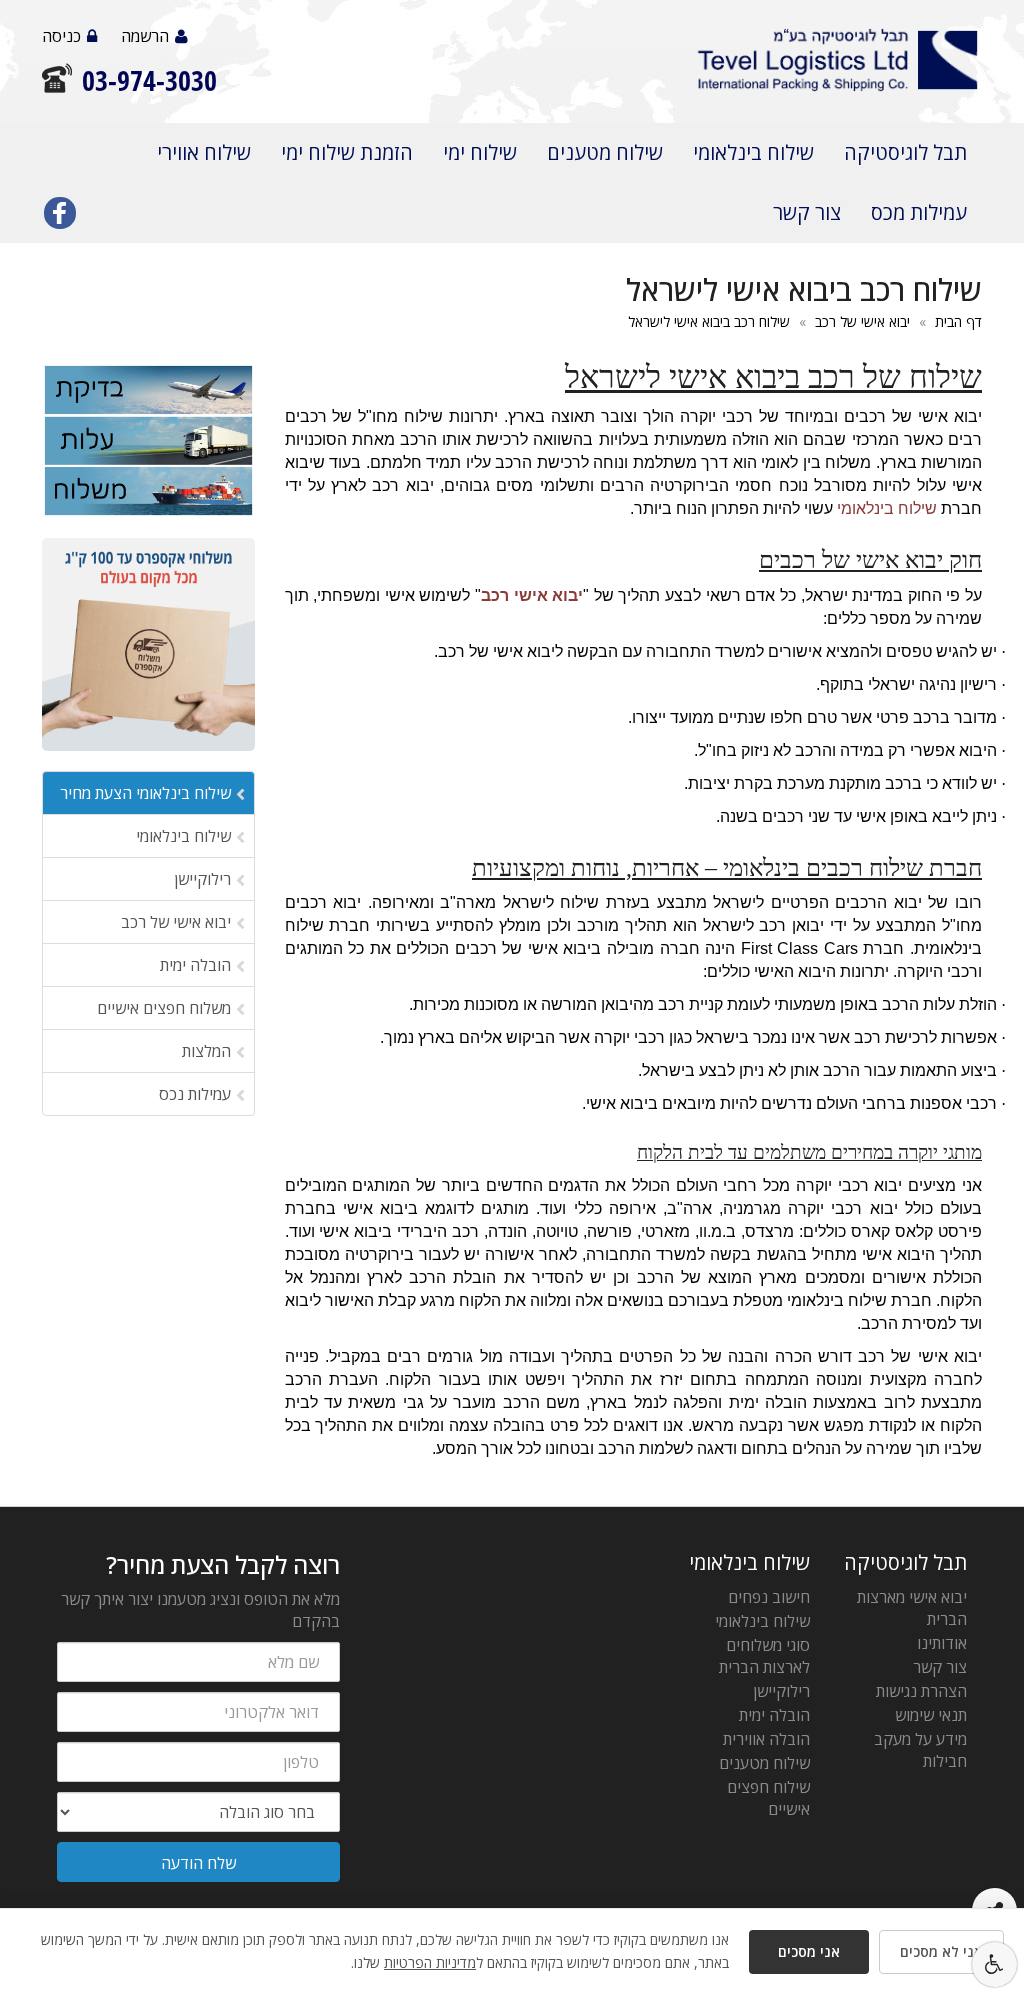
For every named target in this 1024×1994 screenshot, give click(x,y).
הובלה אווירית (766, 1739)
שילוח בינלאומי (753, 152)
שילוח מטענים (605, 152)
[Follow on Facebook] (60, 217)
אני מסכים (809, 1951)
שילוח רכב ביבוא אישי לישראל (709, 321)
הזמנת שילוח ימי (347, 152)
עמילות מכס (919, 212)
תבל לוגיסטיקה (905, 152)
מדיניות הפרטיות (430, 1962)
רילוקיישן (781, 1691)
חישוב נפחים (769, 1597)
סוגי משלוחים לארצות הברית (764, 1656)
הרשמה (145, 36)
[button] (994, 1964)
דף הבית (958, 321)
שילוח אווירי (204, 152)
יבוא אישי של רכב (862, 321)
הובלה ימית (774, 1715)
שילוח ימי (480, 152)
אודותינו (942, 1643)
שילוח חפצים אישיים (768, 1798)
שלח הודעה (198, 1863)
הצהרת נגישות (921, 1691)
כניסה (61, 36)
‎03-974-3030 (149, 80)
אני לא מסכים (941, 1951)
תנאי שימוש (931, 1715)
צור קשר (807, 212)
